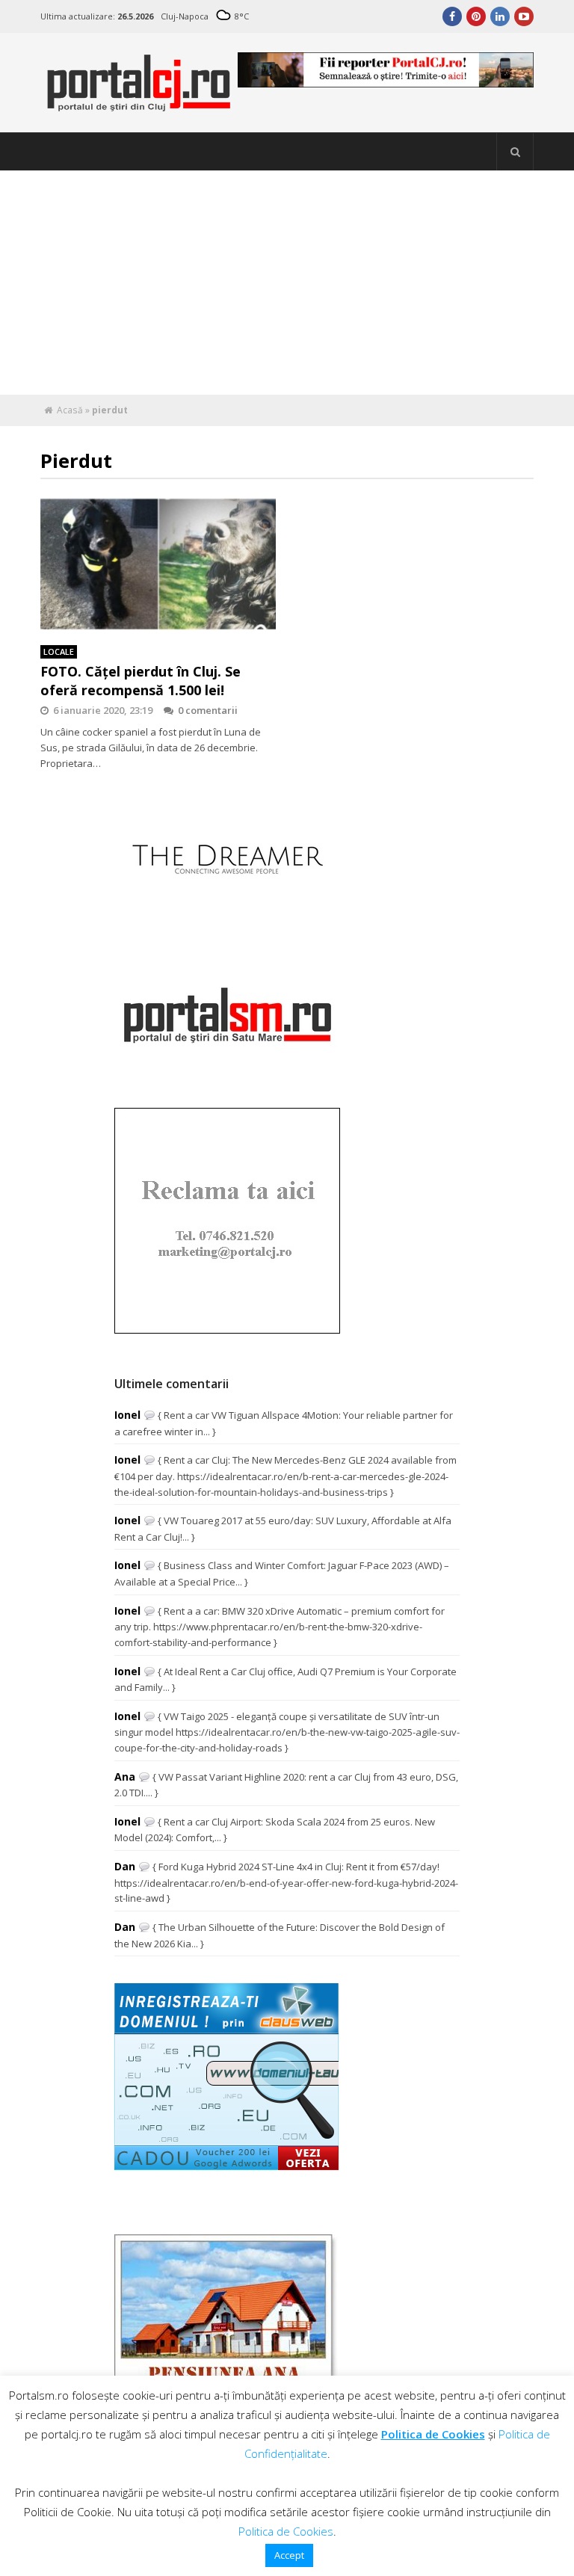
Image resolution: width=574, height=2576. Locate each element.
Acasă (70, 410)
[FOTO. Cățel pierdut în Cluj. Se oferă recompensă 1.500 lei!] (158, 564)
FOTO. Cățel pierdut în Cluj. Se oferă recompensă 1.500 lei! (141, 681)
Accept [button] (289, 2555)
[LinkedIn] (500, 16)
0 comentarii (208, 710)
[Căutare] (515, 152)
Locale (59, 651)
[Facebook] (452, 16)
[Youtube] (524, 16)
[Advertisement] (287, 283)
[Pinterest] (476, 16)
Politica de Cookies (433, 2434)
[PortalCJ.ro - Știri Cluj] (139, 105)
